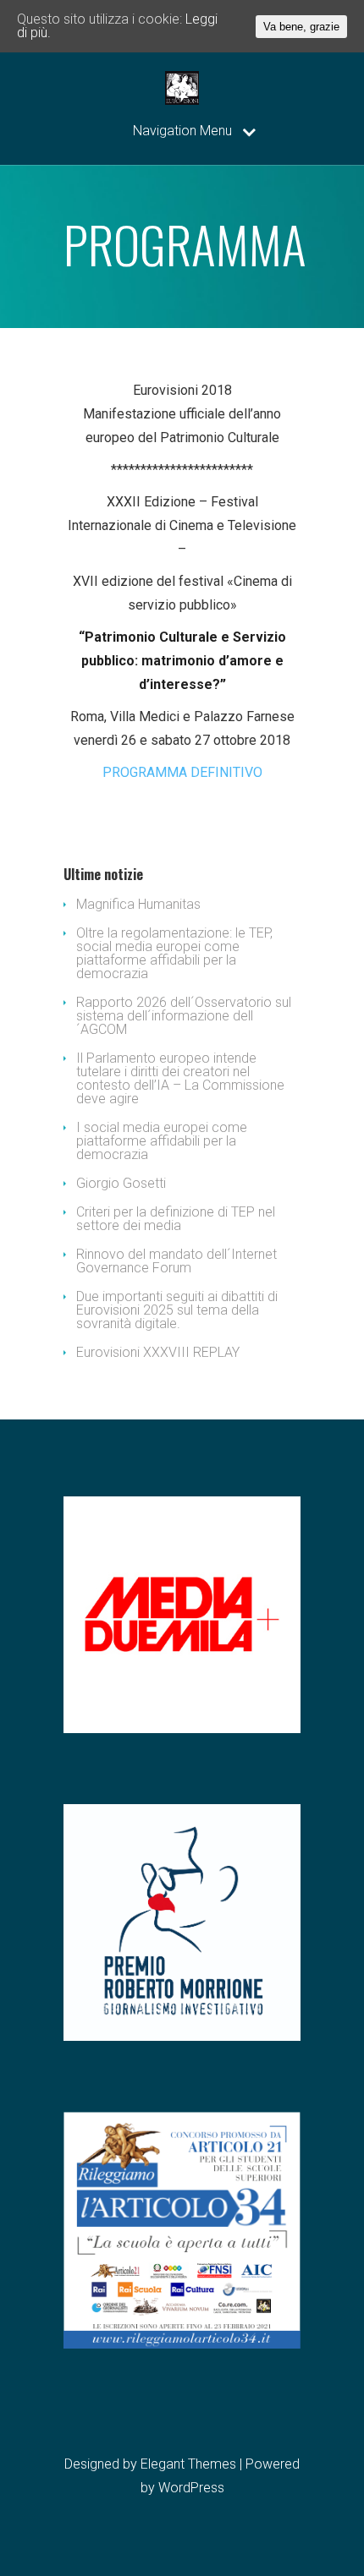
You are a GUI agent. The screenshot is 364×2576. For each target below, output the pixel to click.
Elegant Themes (188, 2464)
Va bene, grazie (301, 27)
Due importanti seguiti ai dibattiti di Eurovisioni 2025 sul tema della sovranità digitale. (177, 1310)
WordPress (191, 2488)
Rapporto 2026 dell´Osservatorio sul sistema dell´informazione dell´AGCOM (184, 1016)
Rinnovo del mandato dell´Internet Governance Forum (176, 1261)
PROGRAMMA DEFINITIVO (182, 772)
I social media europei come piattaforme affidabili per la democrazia (162, 1141)
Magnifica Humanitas (138, 904)
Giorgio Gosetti (121, 1183)
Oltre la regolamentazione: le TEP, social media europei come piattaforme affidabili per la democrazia (174, 953)
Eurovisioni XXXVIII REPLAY (158, 1352)
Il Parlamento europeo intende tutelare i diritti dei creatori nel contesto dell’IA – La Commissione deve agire (180, 1078)
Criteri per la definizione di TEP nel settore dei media (176, 1219)
